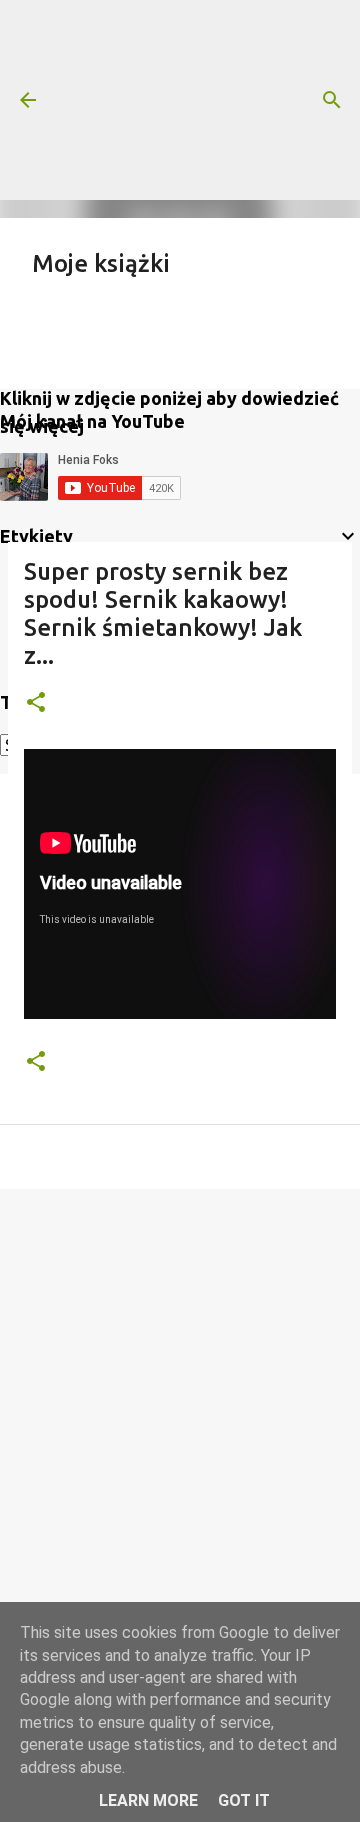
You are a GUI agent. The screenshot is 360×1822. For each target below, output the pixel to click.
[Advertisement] (180, 100)
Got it (244, 1800)
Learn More (148, 1800)
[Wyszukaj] (332, 100)
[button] (36, 703)
